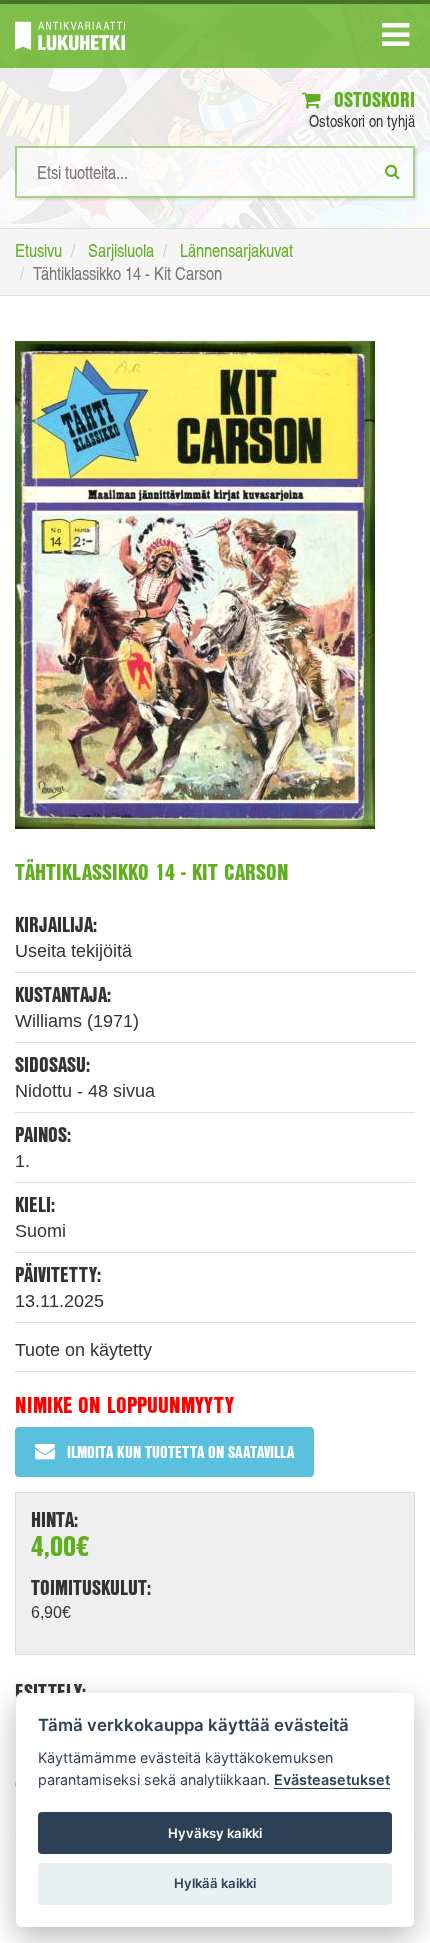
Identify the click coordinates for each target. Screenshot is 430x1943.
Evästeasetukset (332, 1779)
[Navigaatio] (395, 39)
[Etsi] (392, 171)
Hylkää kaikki (215, 1883)
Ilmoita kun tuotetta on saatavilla (180, 1451)
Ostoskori (372, 99)
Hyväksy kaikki (215, 1833)
